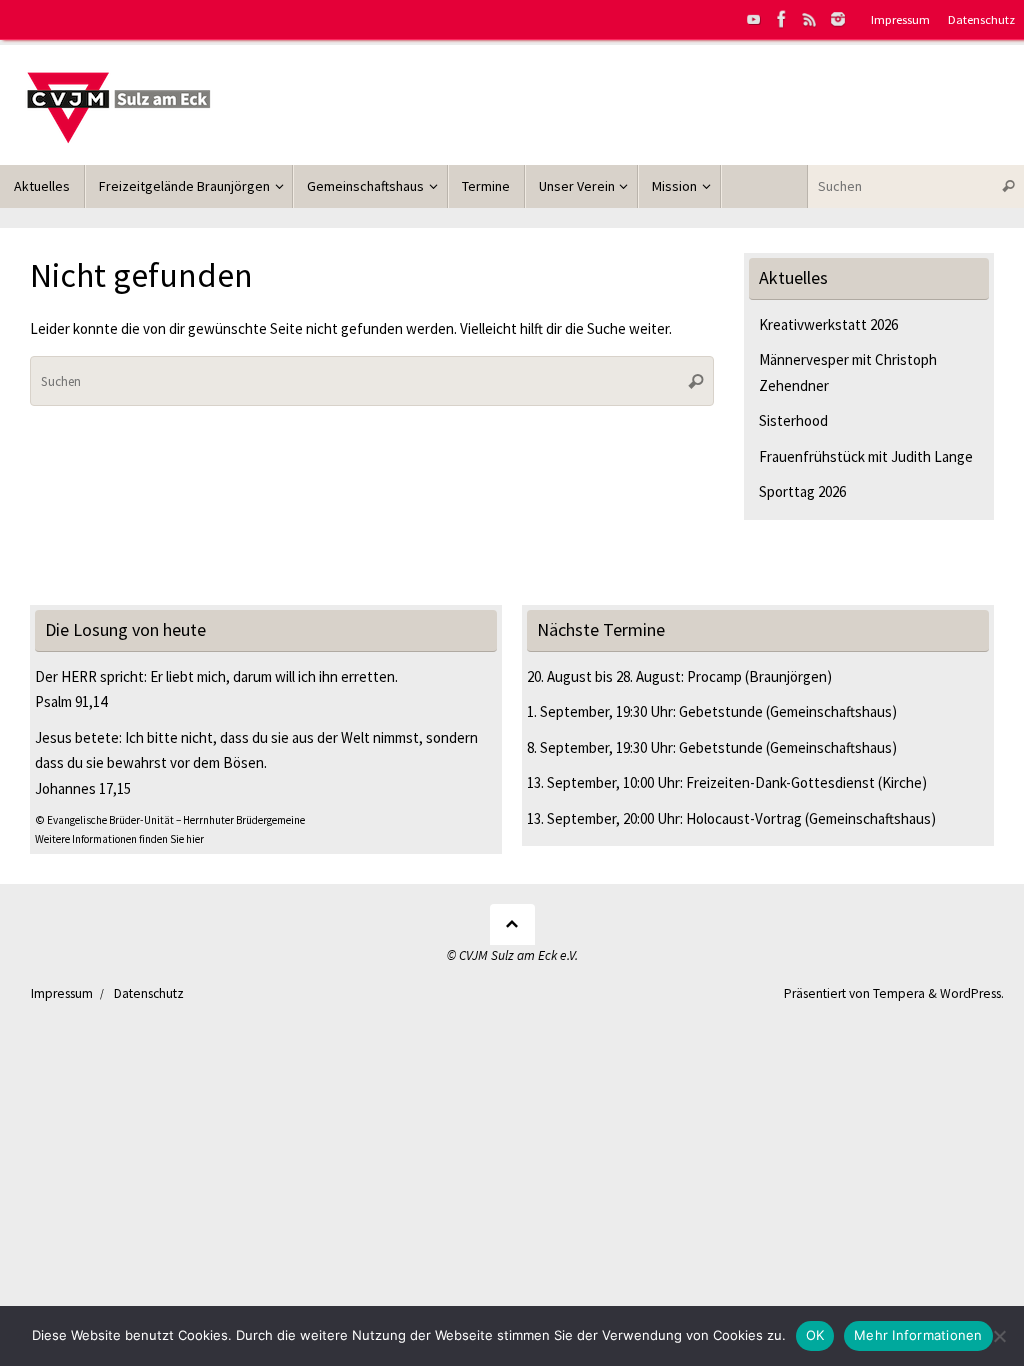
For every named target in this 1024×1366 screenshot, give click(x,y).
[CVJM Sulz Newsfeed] (810, 19)
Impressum (900, 19)
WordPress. (972, 993)
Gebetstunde (721, 711)
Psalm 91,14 (71, 701)
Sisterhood (793, 420)
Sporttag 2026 (802, 491)
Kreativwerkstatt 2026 (828, 324)
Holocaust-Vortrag (744, 818)
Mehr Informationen (918, 1335)
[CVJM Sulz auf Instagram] (838, 19)
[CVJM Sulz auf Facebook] (782, 19)
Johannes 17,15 (83, 788)
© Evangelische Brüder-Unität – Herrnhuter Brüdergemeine (170, 820)
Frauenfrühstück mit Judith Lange (866, 456)
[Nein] (999, 1336)
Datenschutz (981, 19)
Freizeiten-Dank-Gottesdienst (780, 782)
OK (815, 1335)
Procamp (714, 676)
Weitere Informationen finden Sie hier (119, 839)
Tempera (899, 993)
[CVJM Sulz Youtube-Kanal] (754, 19)
